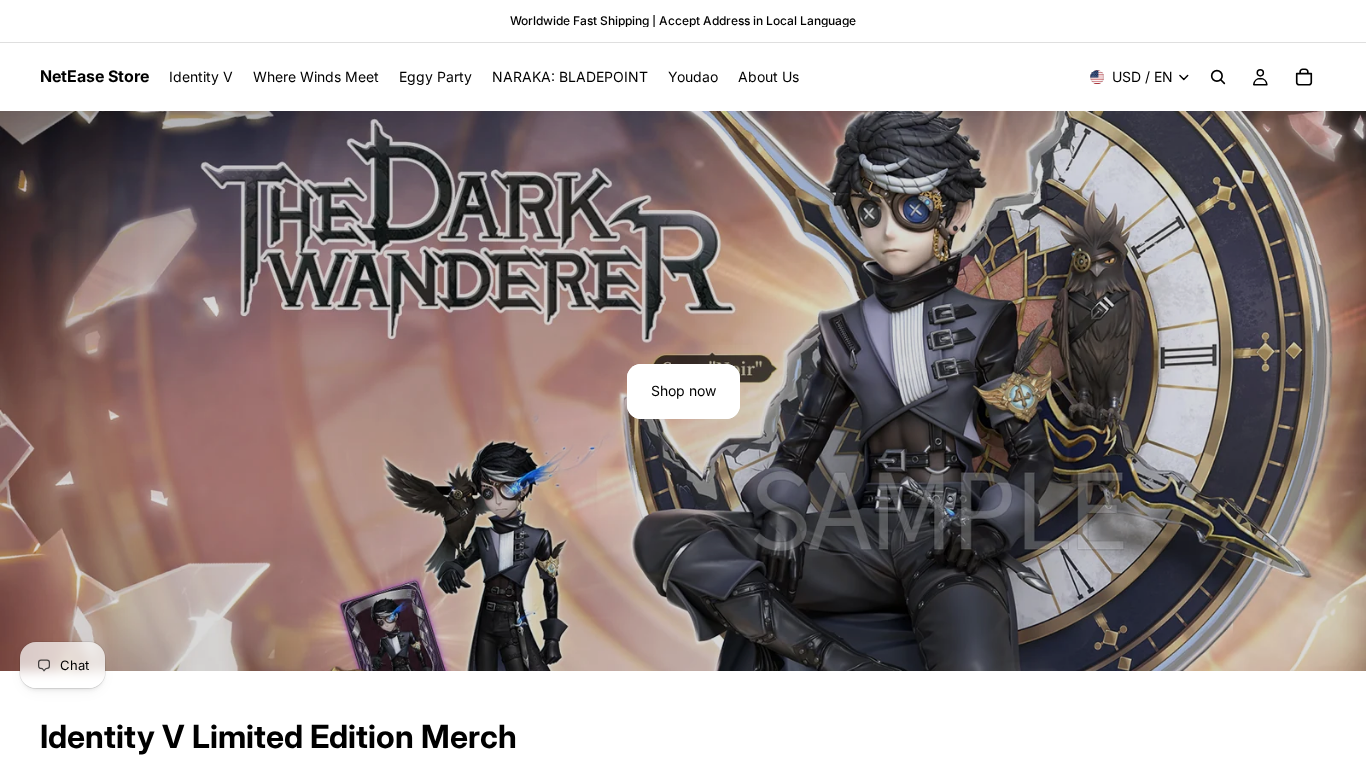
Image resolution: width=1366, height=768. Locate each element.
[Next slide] (1334, 391)
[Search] (1218, 77)
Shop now (683, 390)
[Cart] (1304, 77)
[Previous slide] (32, 391)
